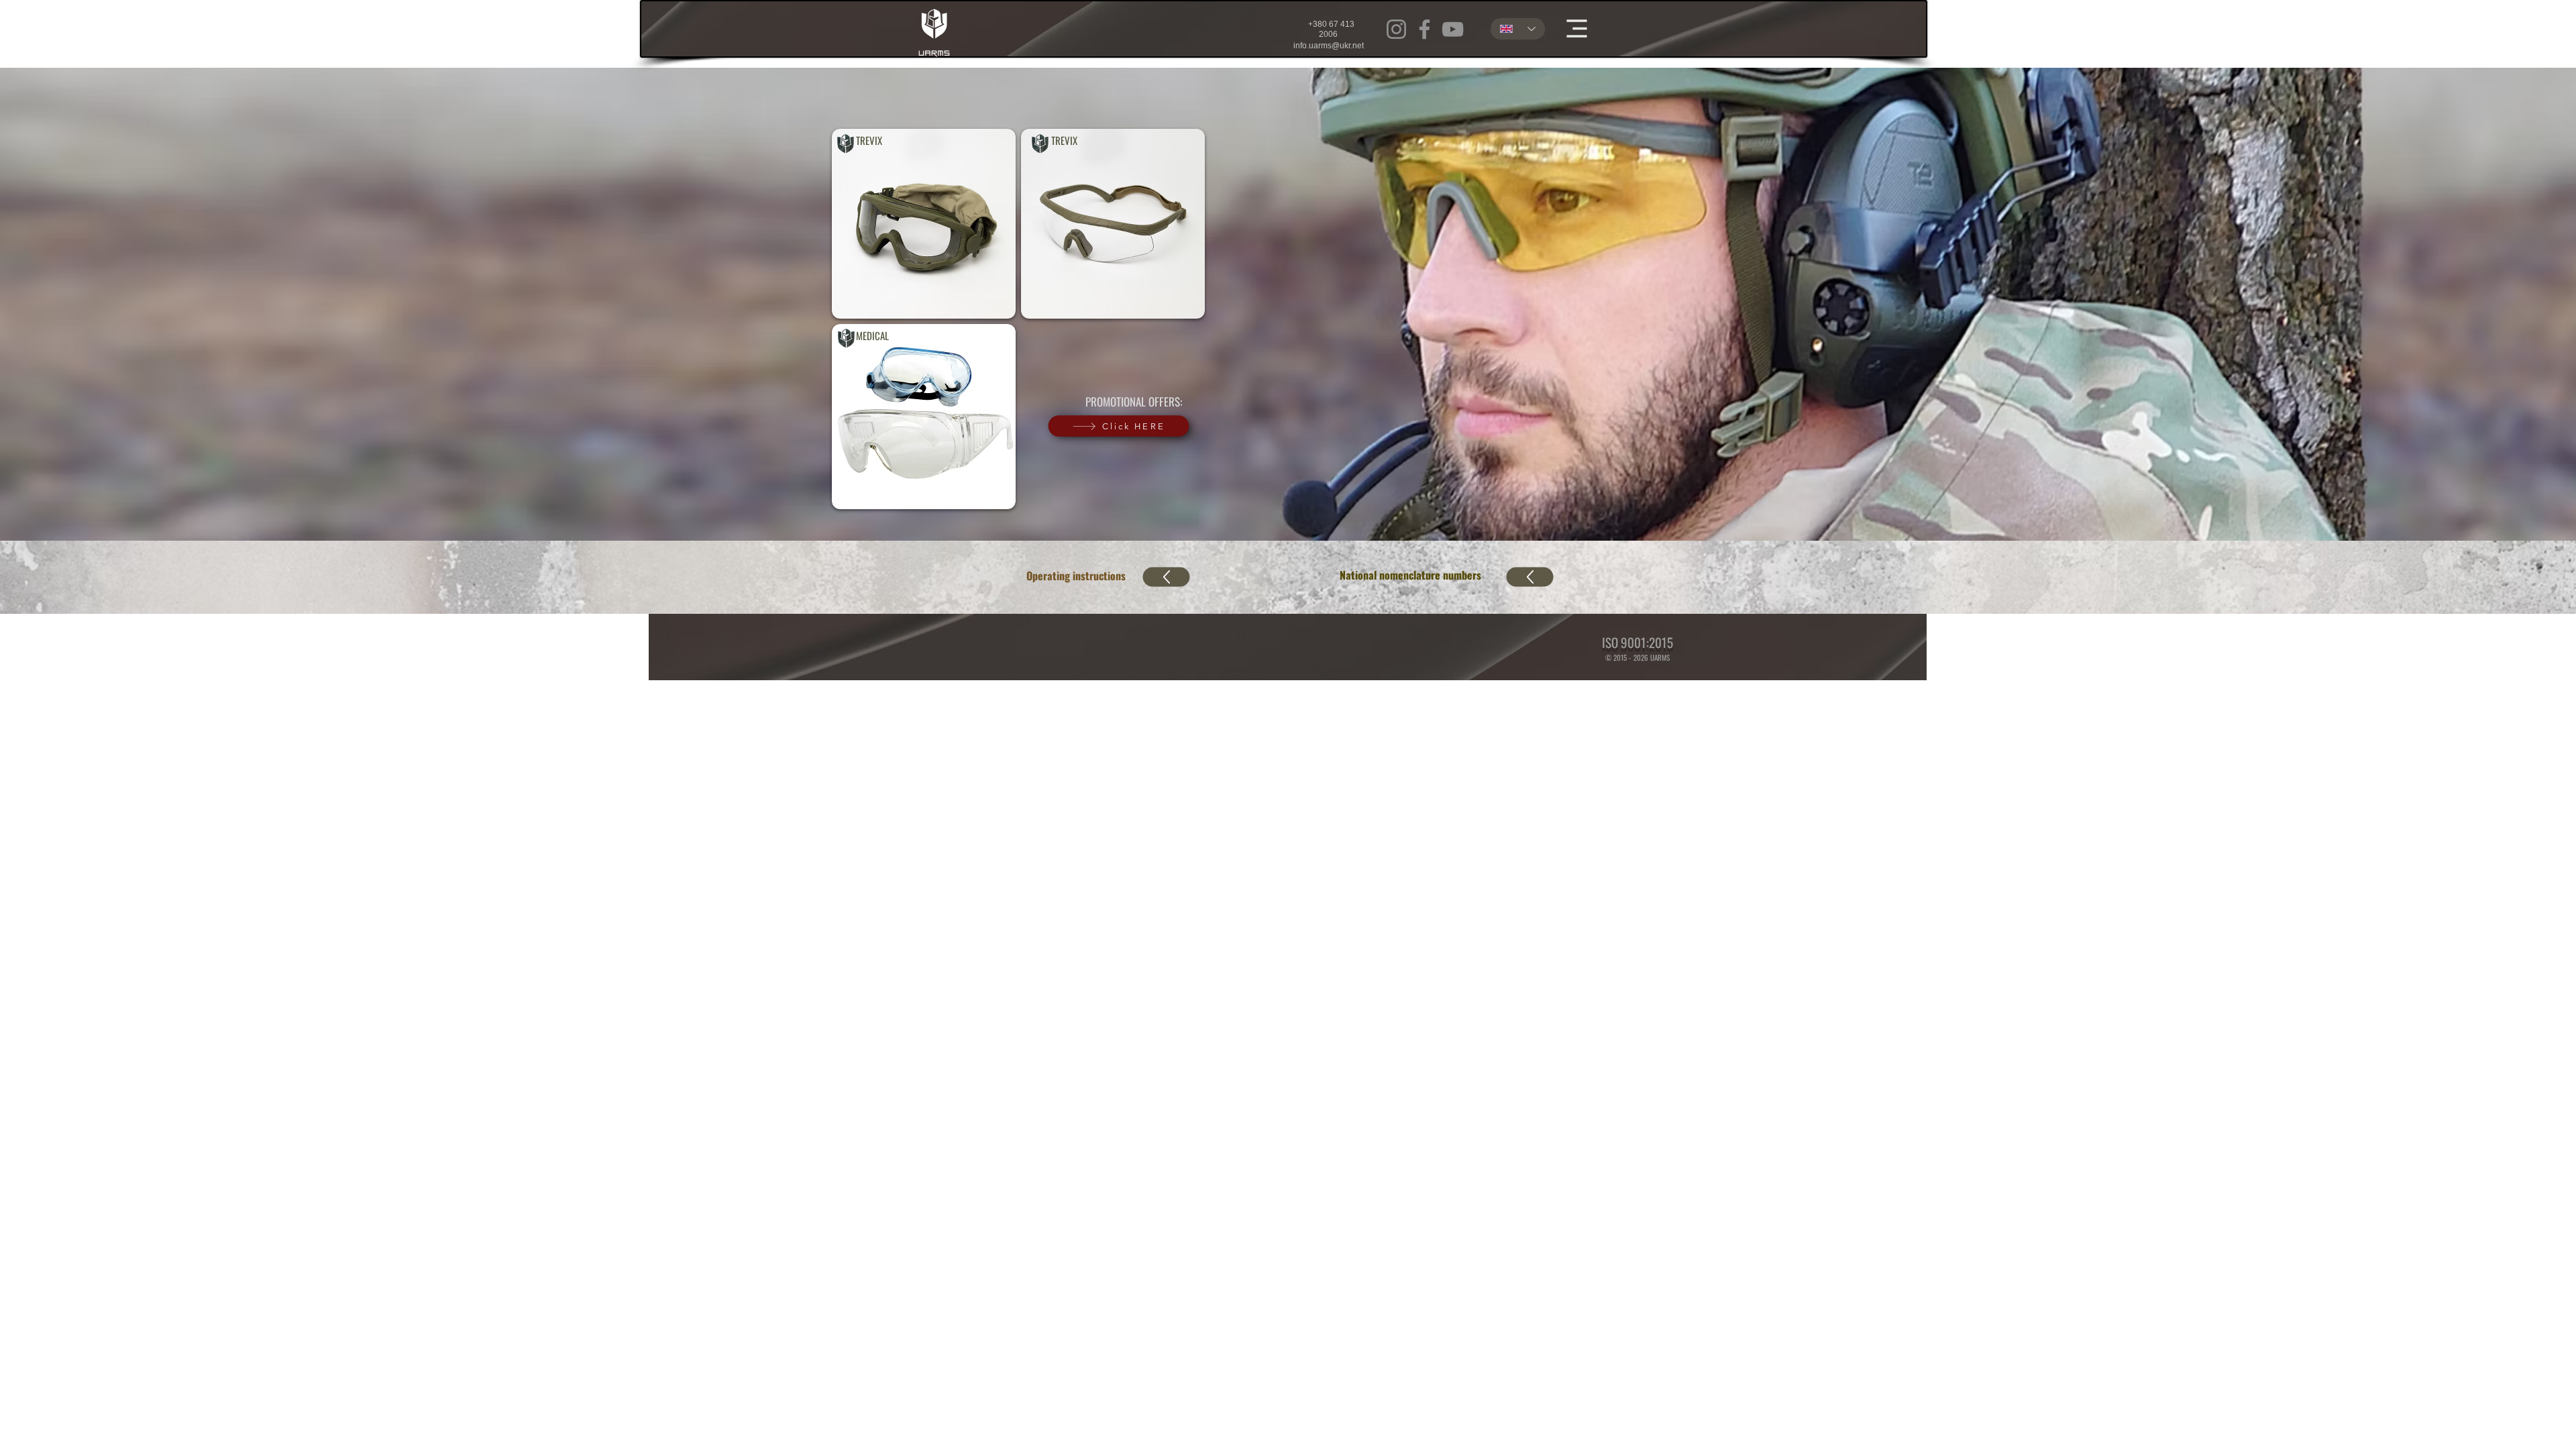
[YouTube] (1453, 29)
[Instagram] (1396, 29)
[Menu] (1576, 28)
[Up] (1167, 577)
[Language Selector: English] (1518, 29)
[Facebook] (1425, 29)
